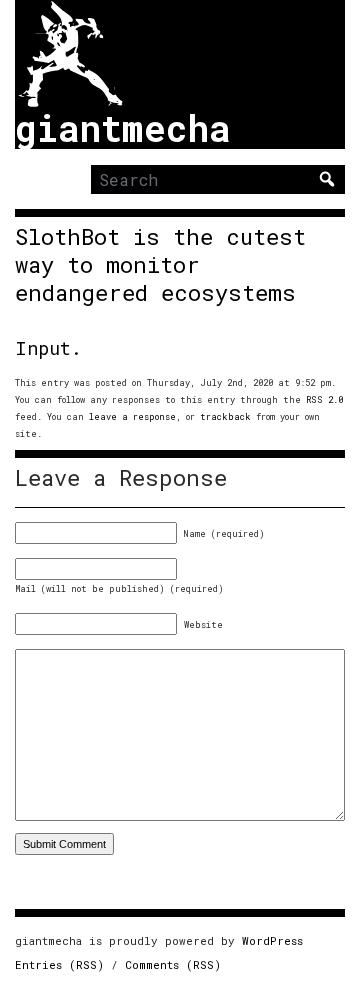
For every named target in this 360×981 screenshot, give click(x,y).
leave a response (132, 416)
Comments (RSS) (173, 964)
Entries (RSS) (59, 964)
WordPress (272, 940)
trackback (225, 416)
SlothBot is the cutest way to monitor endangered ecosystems (160, 265)
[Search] (327, 179)
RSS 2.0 (324, 399)
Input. (48, 348)
